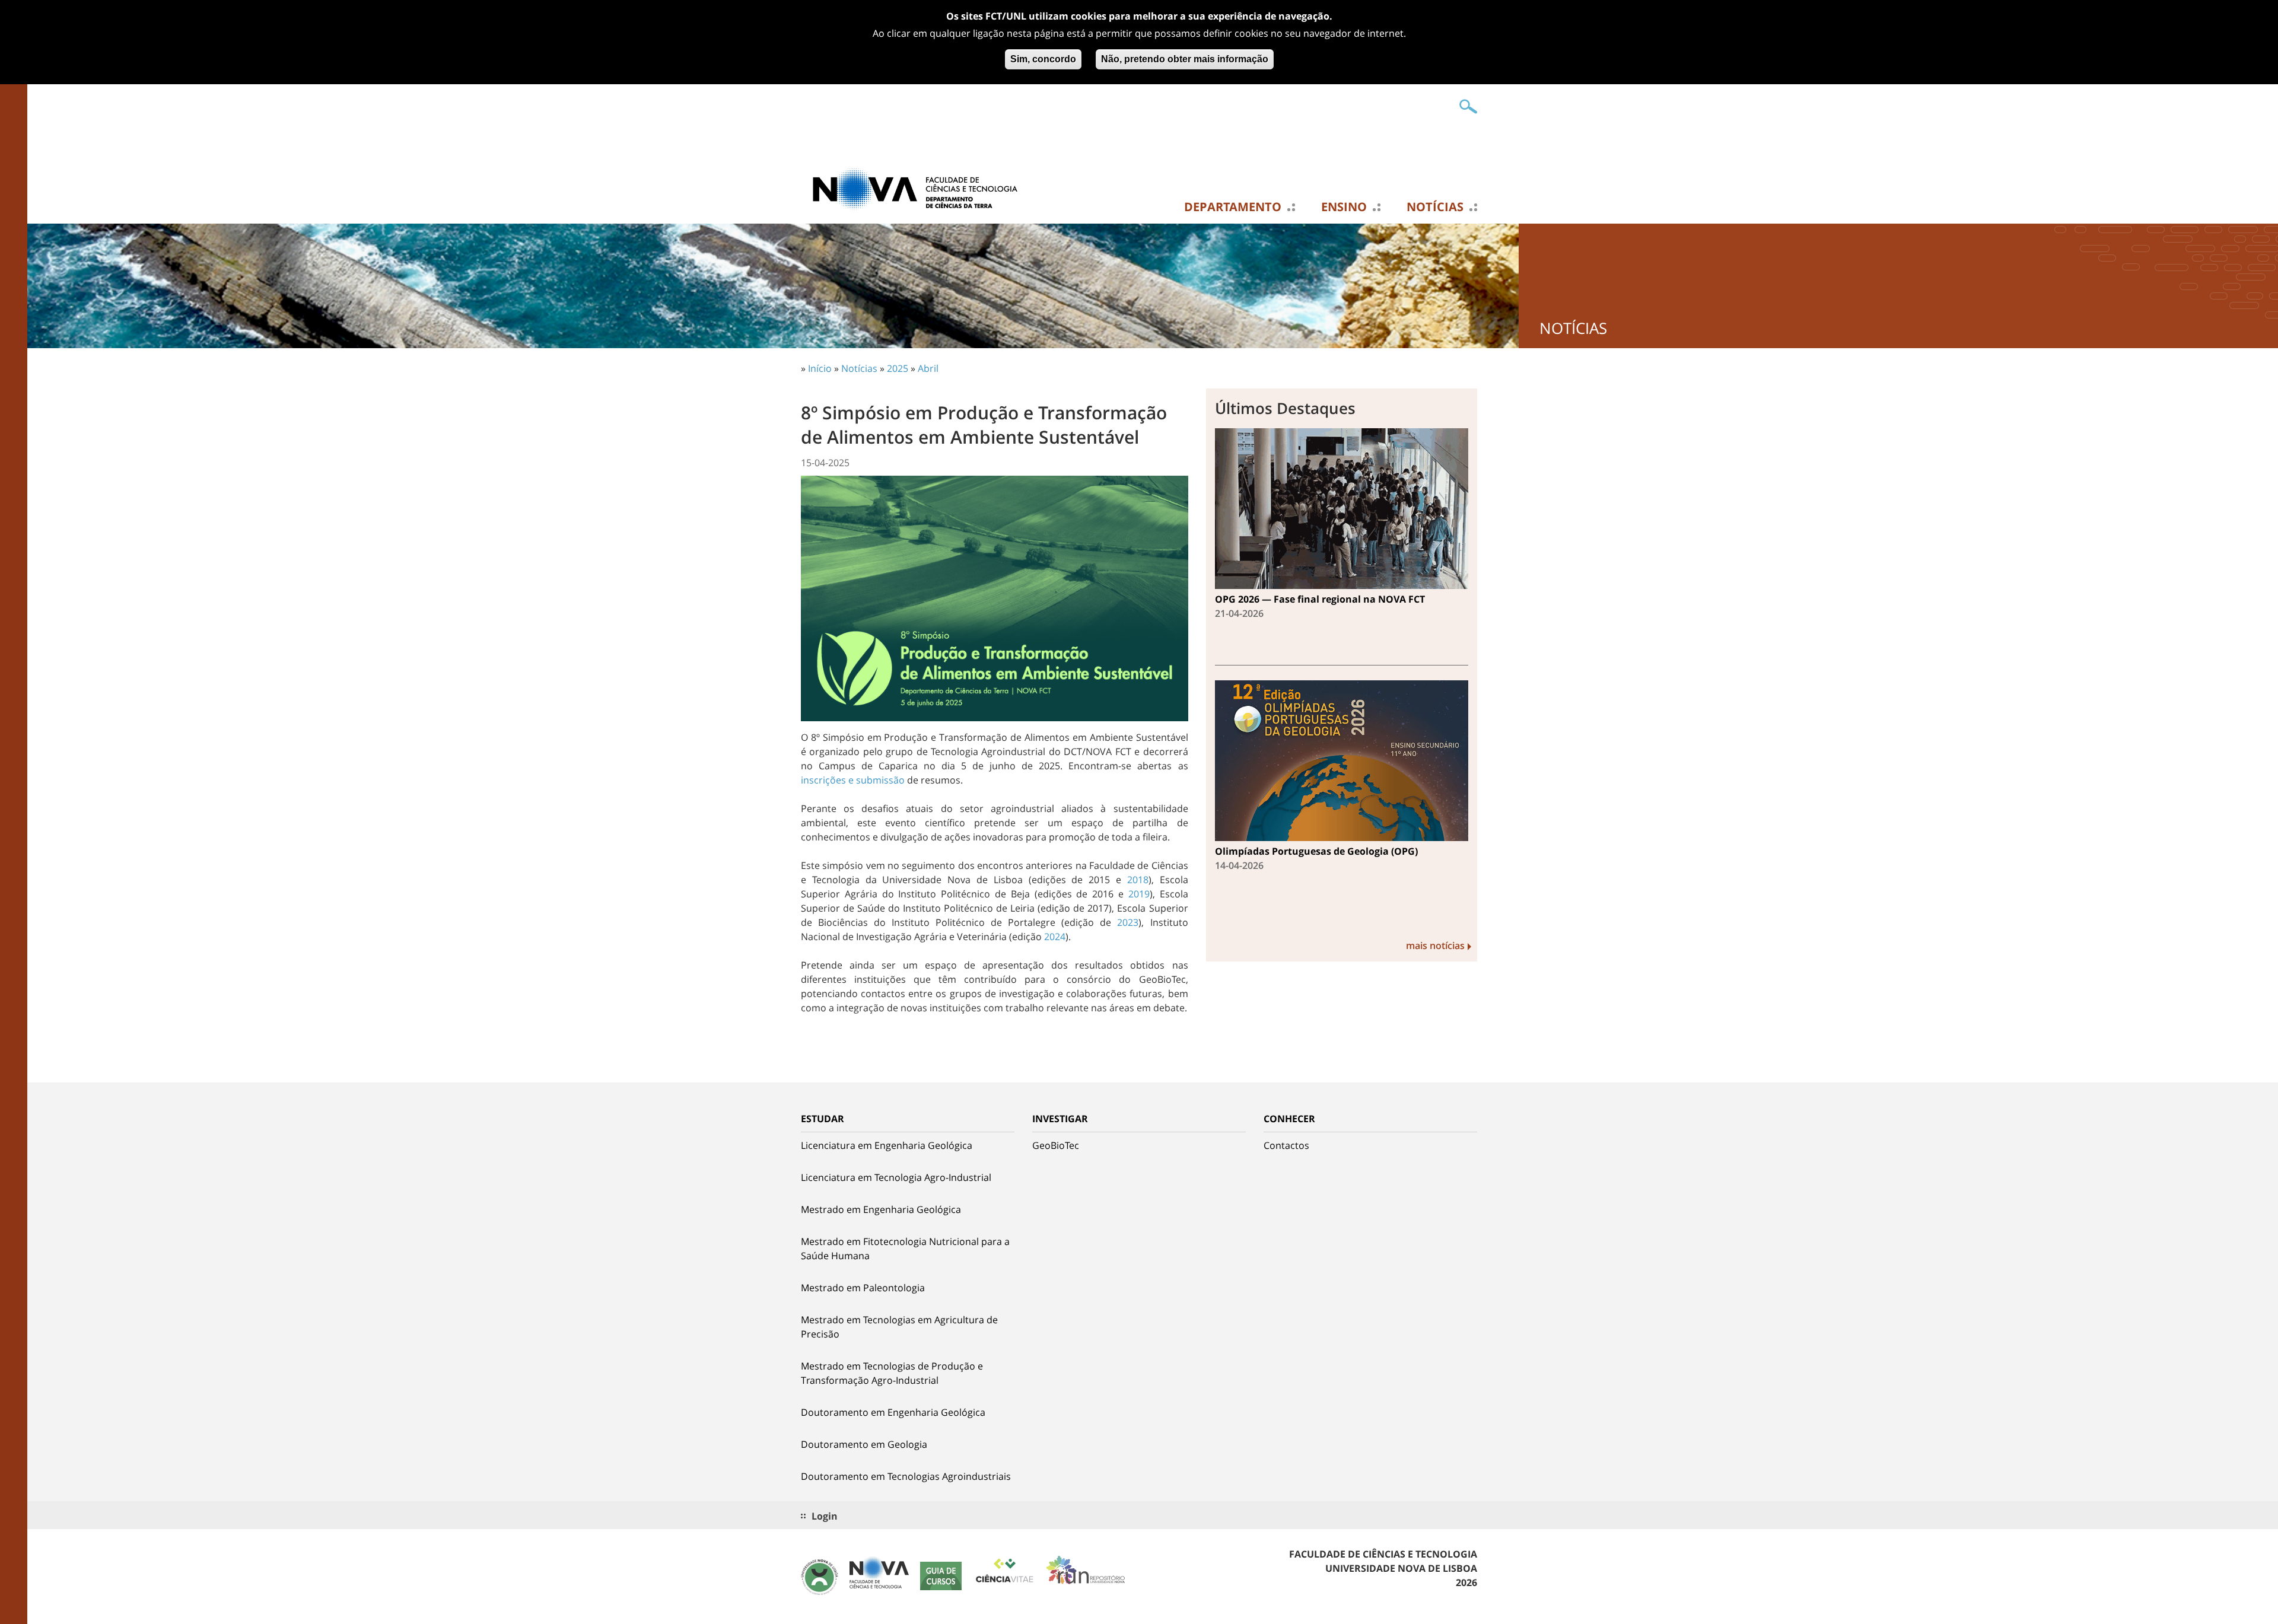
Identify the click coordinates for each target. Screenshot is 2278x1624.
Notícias (1435, 207)
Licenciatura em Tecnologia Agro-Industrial (896, 1177)
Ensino (1344, 207)
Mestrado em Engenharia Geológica (881, 1209)
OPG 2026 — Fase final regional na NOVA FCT (1320, 599)
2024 (1055, 937)
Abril (928, 368)
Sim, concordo (1043, 59)
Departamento (1233, 207)
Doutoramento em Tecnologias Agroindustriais (906, 1476)
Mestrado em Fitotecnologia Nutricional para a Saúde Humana (905, 1249)
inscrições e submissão (853, 780)
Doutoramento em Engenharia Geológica (893, 1412)
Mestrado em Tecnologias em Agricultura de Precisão (899, 1327)
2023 (1128, 922)
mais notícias (1435, 945)
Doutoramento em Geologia (864, 1444)
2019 (1139, 894)
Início (820, 368)
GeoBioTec (1056, 1145)
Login (825, 1516)
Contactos (1286, 1145)
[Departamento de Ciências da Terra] (920, 188)
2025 (898, 368)
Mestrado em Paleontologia (863, 1288)
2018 (1138, 880)
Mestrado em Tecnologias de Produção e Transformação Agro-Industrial (892, 1373)
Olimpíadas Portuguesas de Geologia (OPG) (1316, 851)
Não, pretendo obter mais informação (1185, 59)
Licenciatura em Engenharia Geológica (887, 1145)
